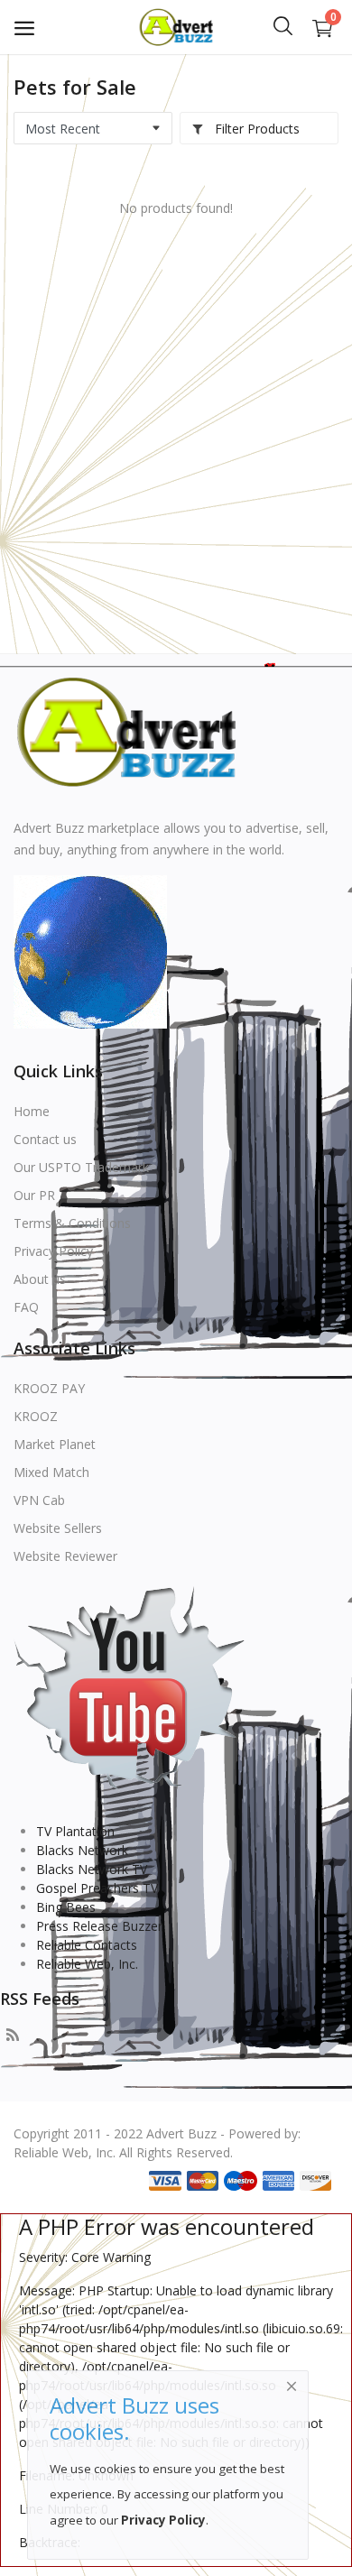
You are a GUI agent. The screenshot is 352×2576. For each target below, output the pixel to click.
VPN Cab (39, 1500)
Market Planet (55, 1444)
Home (32, 1111)
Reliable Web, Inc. (87, 1964)
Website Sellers (58, 1528)
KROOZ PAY (49, 1388)
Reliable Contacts (87, 1945)
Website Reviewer (65, 1556)
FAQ (26, 1307)
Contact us (45, 1139)
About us (40, 1279)
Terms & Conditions (72, 1223)
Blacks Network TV (92, 1869)
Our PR (34, 1195)
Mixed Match (51, 1472)
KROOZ (36, 1416)
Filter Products (255, 129)
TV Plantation (75, 1831)
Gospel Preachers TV (97, 1888)
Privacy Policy (53, 1251)
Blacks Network (82, 1850)
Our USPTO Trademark (81, 1167)
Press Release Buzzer (99, 1926)
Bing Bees (66, 1907)
